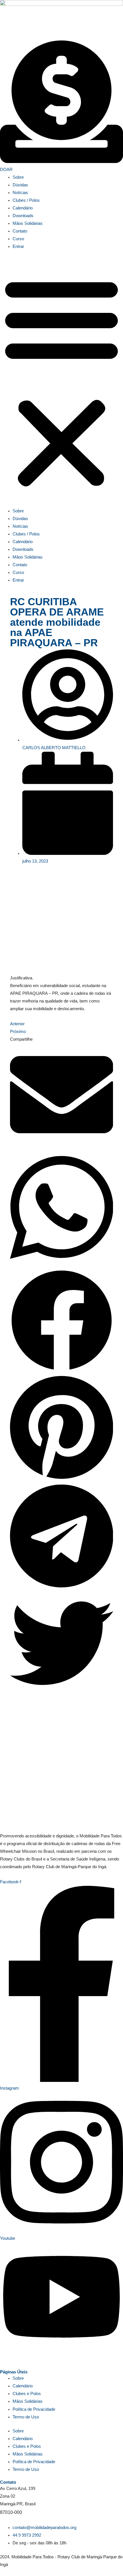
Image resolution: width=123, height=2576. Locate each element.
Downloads (23, 216)
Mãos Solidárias (28, 223)
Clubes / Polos (26, 200)
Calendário (23, 208)
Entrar (18, 246)
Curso (18, 239)
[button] (61, 382)
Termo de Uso (26, 2417)
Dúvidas (20, 185)
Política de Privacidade (34, 2409)
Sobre (18, 177)
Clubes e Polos (27, 2394)
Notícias (20, 193)
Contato (20, 231)
